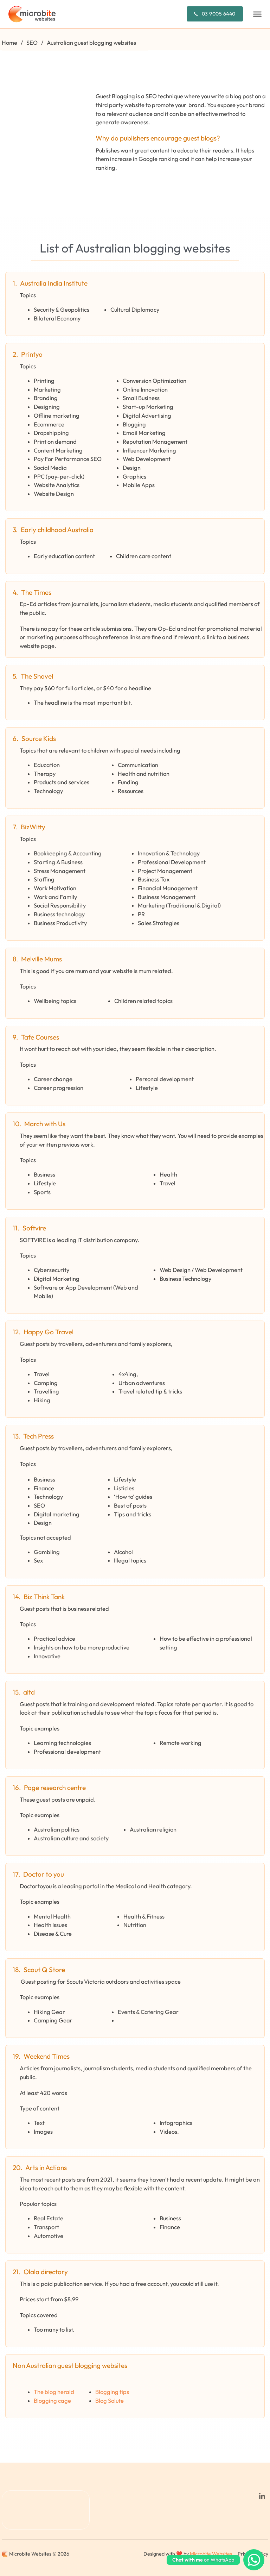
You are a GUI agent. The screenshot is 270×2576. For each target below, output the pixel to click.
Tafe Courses (40, 1037)
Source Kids (39, 738)
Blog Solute (110, 2401)
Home (9, 43)
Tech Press (38, 1436)
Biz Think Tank (44, 1597)
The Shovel (37, 676)
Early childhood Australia (57, 530)
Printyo (32, 354)
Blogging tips (112, 2392)
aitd (29, 1692)
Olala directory (46, 2272)
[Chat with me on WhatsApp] (254, 2560)
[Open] (257, 14)
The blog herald (54, 2392)
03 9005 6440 (219, 14)
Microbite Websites (211, 2554)
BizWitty (33, 827)
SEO (32, 43)
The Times (36, 592)
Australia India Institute (54, 283)
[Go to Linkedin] (262, 2497)
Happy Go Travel (49, 1332)
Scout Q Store (44, 1970)
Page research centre (55, 1788)
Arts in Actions (46, 2168)
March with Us (45, 1124)
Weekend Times (47, 2056)
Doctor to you (44, 1874)
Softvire (34, 1228)
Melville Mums (41, 959)
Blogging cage (52, 2401)
